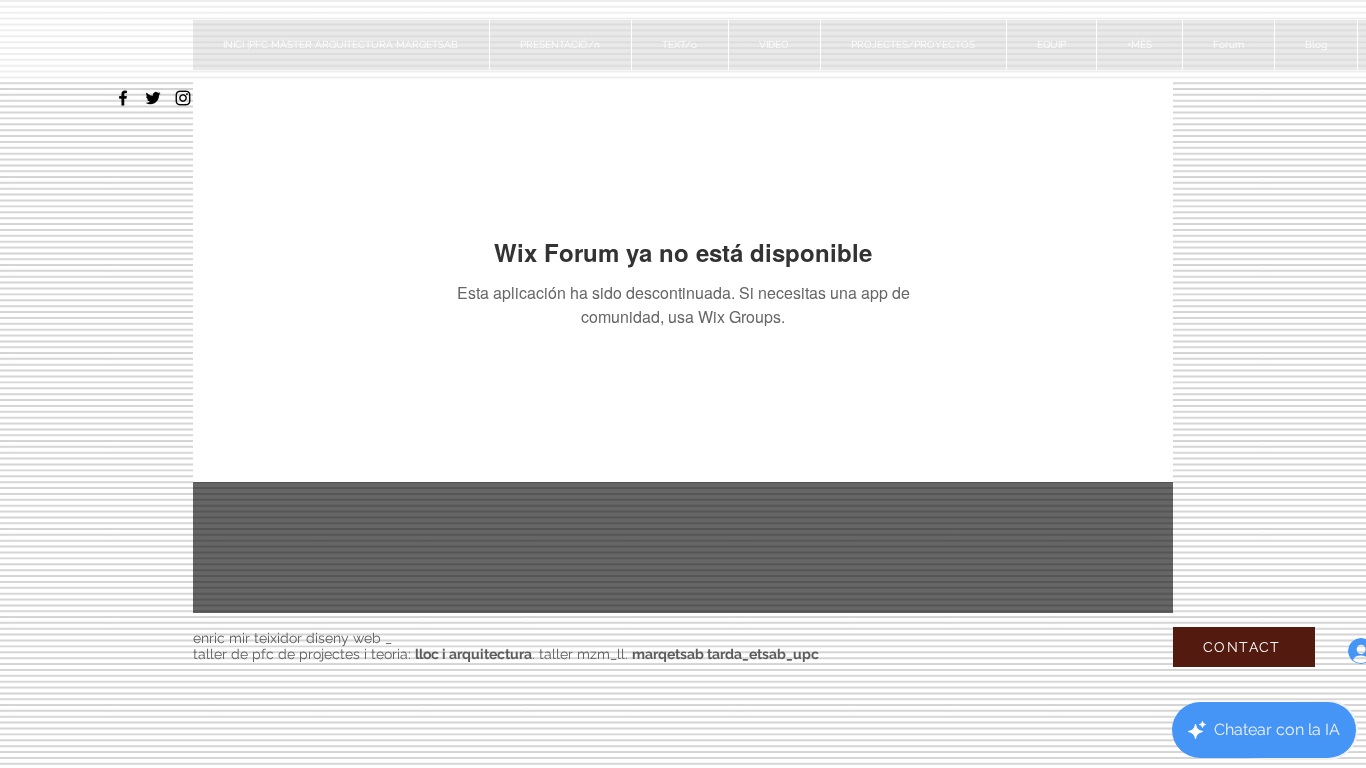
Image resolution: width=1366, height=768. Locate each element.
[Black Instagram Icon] (183, 98)
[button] (913, 45)
